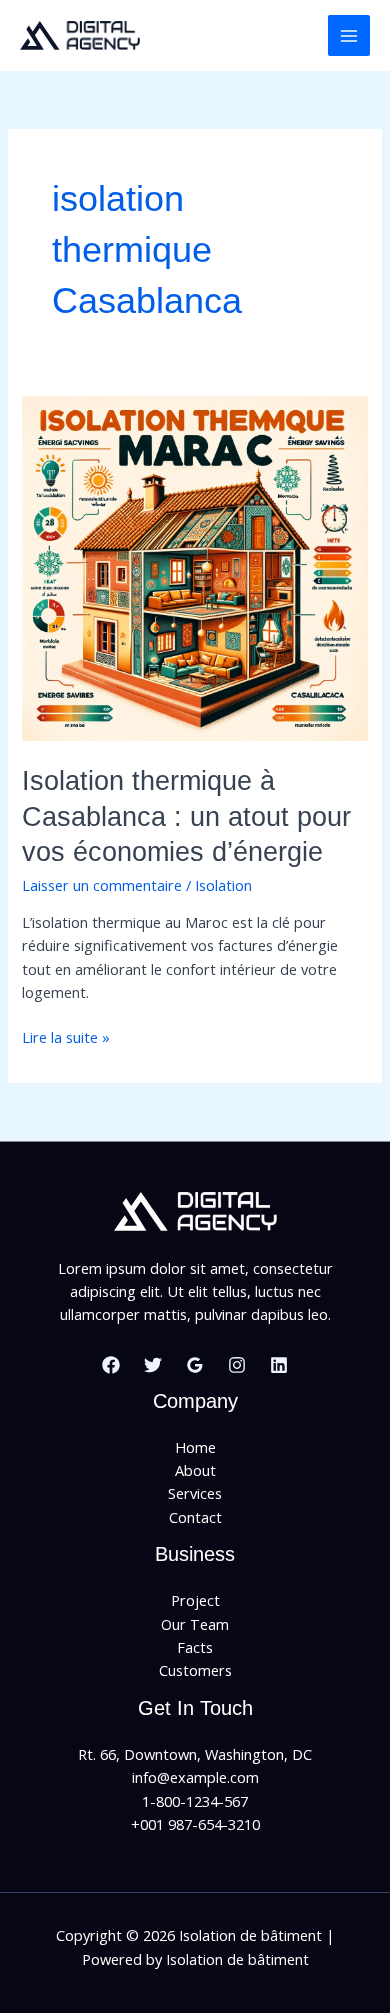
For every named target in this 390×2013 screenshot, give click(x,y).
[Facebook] (111, 1365)
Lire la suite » (66, 1037)
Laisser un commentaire (102, 885)
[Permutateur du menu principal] (349, 36)
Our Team (195, 1624)
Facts (195, 1647)
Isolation (223, 885)
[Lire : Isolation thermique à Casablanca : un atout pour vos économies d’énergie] (194, 566)
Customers (195, 1670)
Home (195, 1447)
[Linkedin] (279, 1365)
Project (195, 1600)
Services (195, 1493)
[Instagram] (237, 1365)
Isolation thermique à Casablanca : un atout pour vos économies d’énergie (186, 816)
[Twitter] (153, 1365)
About (195, 1470)
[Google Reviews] (195, 1365)
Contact (195, 1517)
